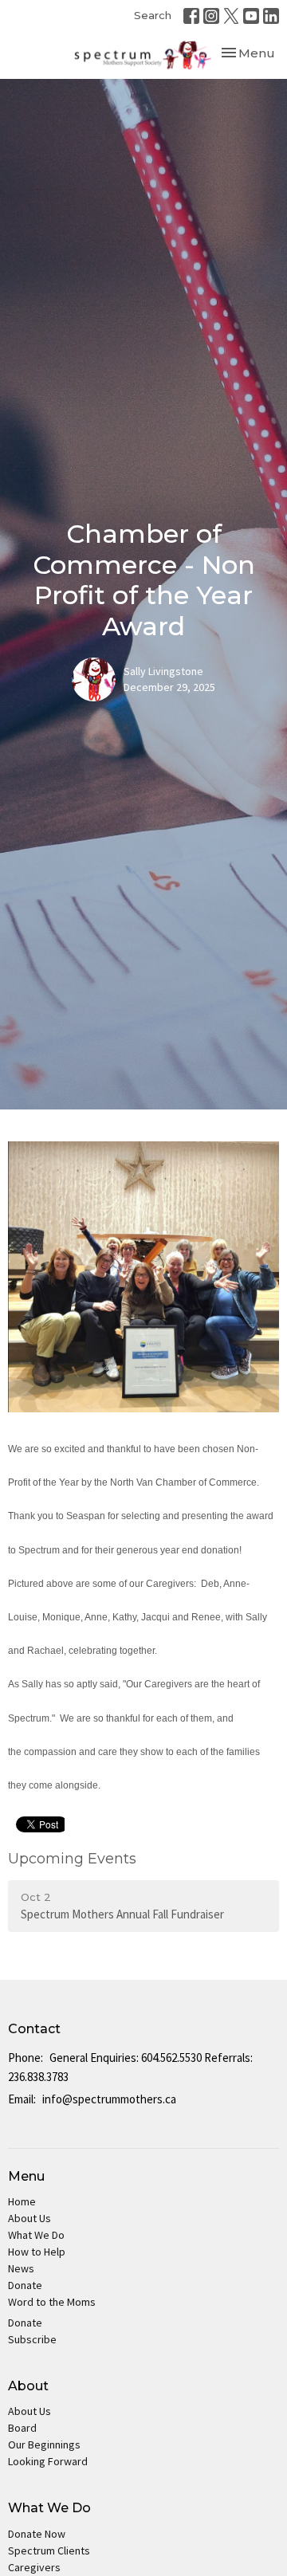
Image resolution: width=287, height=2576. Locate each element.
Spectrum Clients (49, 2550)
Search (153, 15)
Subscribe (32, 2339)
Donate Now (37, 2534)
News (21, 2268)
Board (22, 2428)
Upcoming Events (72, 1859)
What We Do (36, 2235)
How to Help (37, 2252)
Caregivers (34, 2567)
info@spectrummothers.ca (109, 2099)
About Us (29, 2218)
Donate (25, 2285)
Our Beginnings (44, 2444)
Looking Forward (48, 2461)
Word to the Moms (52, 2302)
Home (22, 2201)
